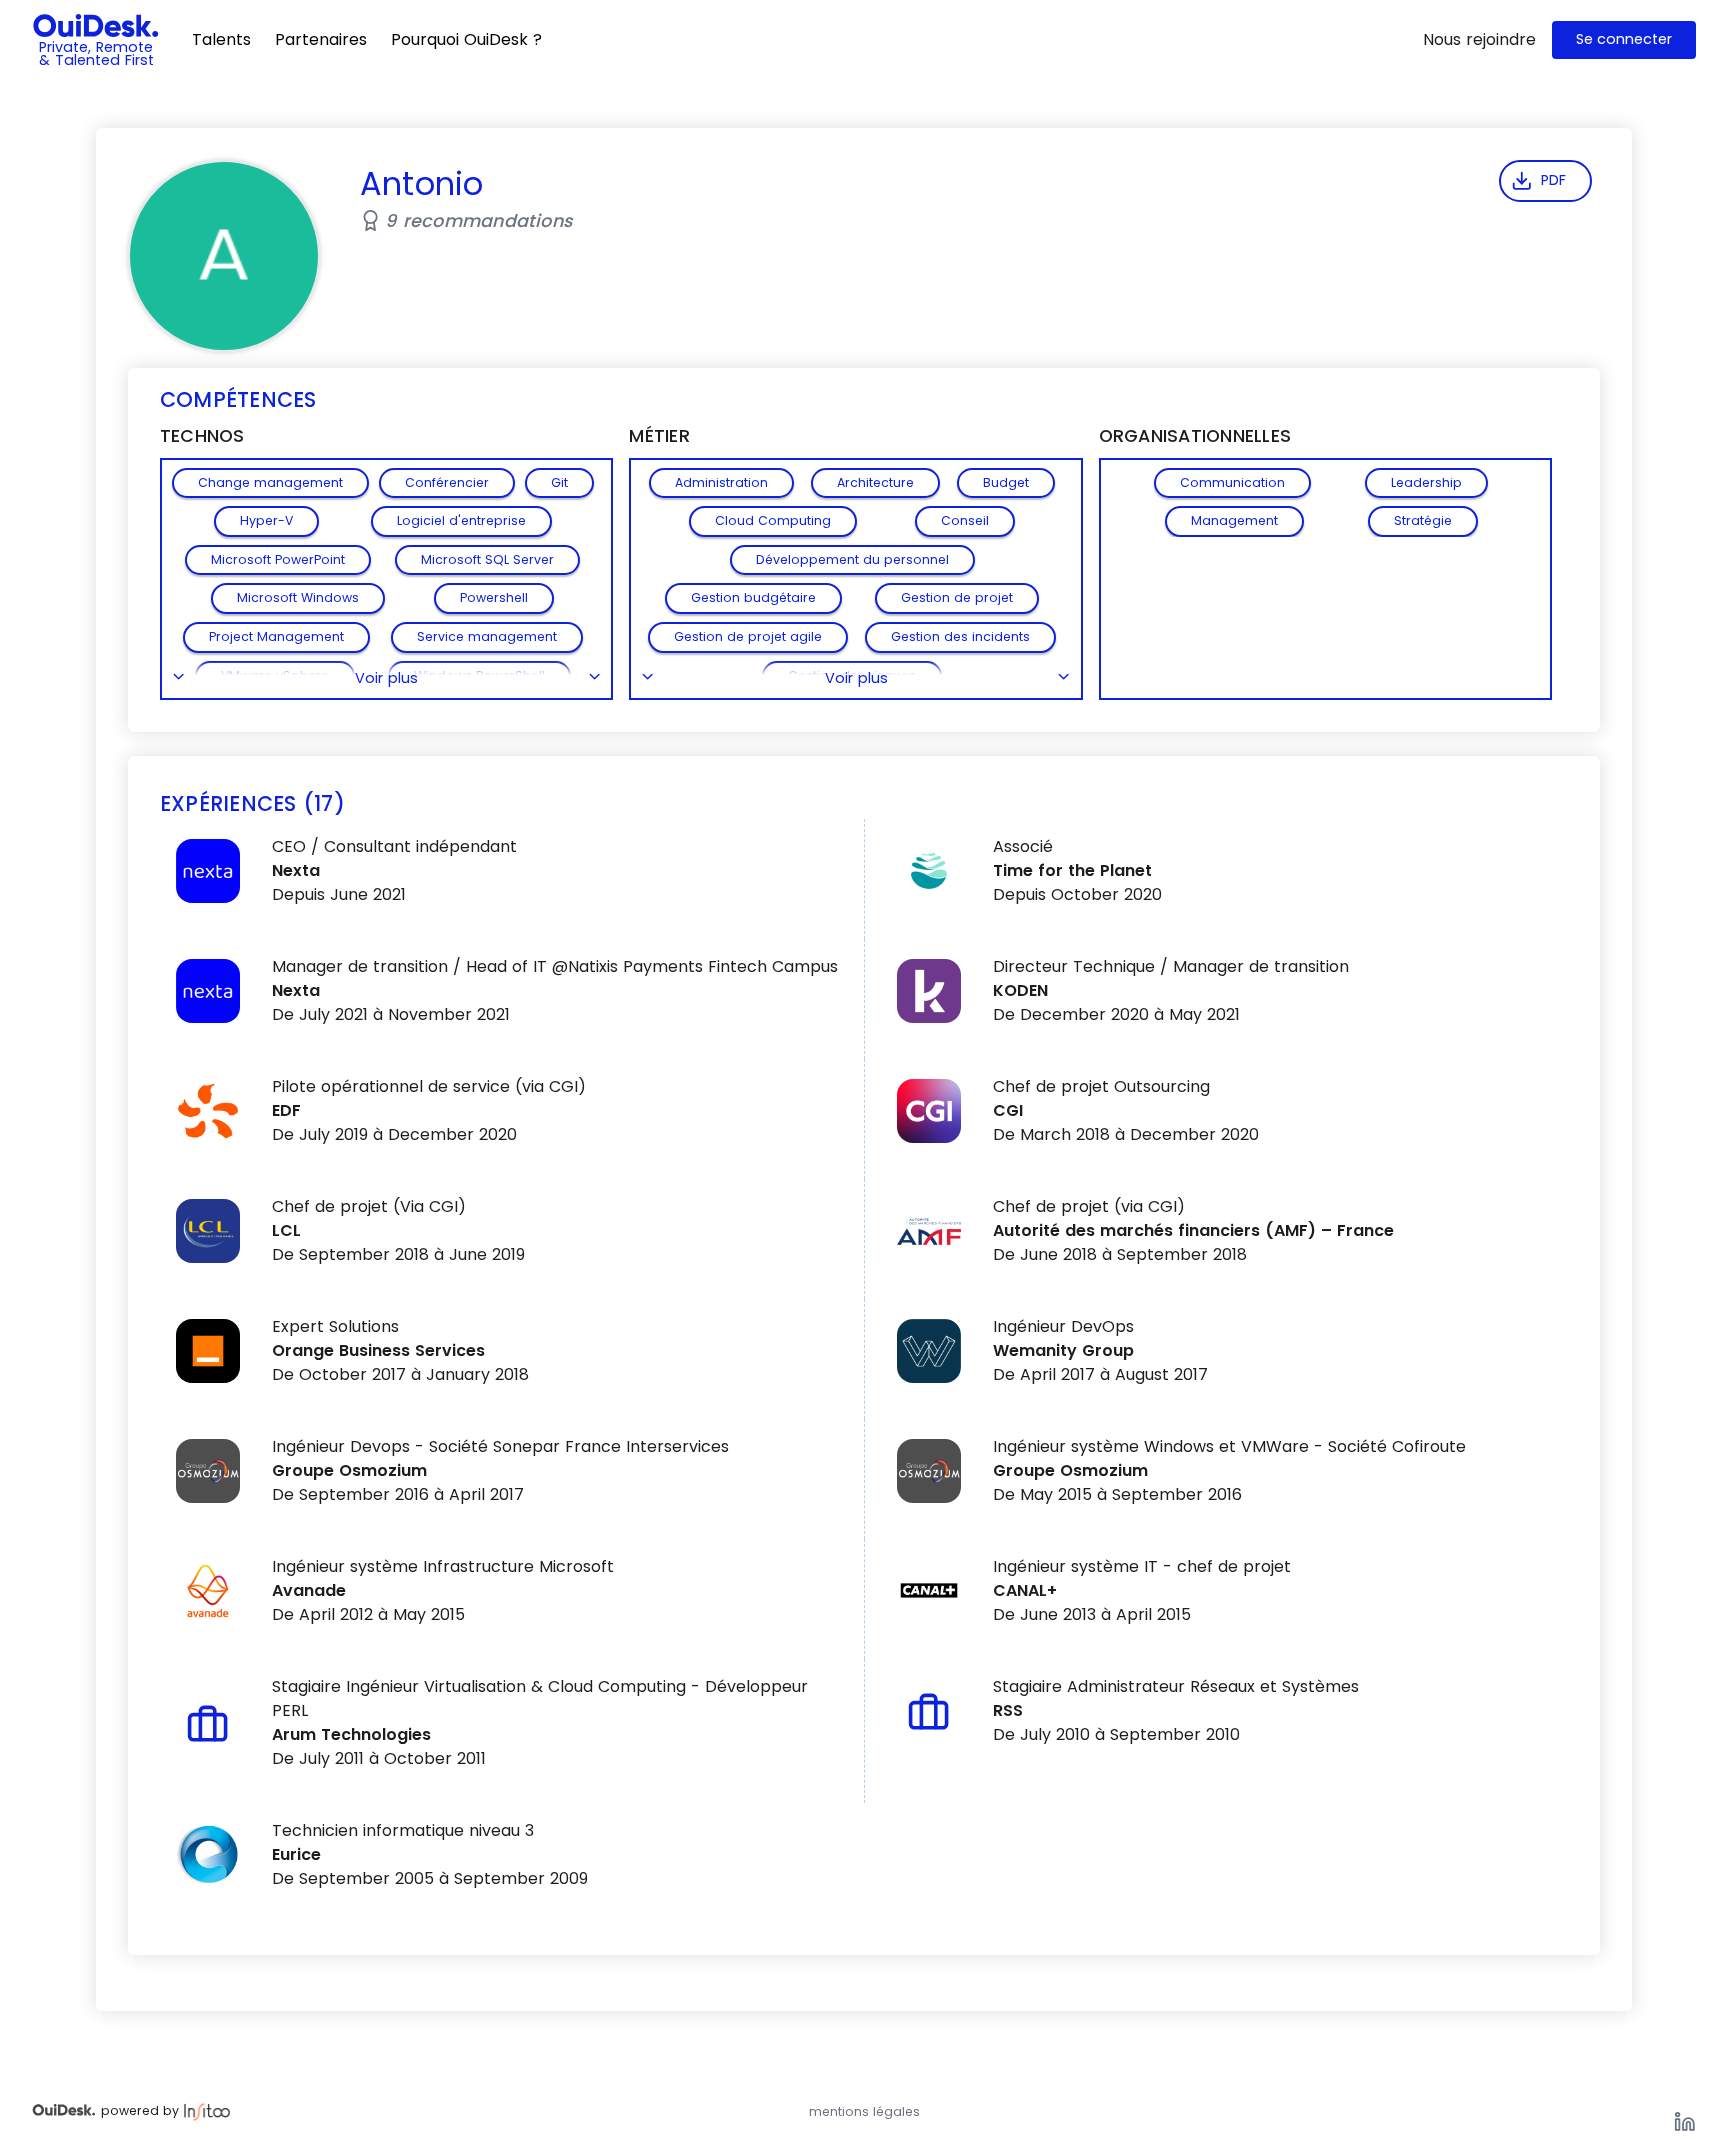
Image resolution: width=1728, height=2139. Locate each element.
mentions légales (864, 2111)
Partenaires (321, 39)
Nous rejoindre (1479, 39)
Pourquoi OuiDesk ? (466, 39)
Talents (221, 39)
